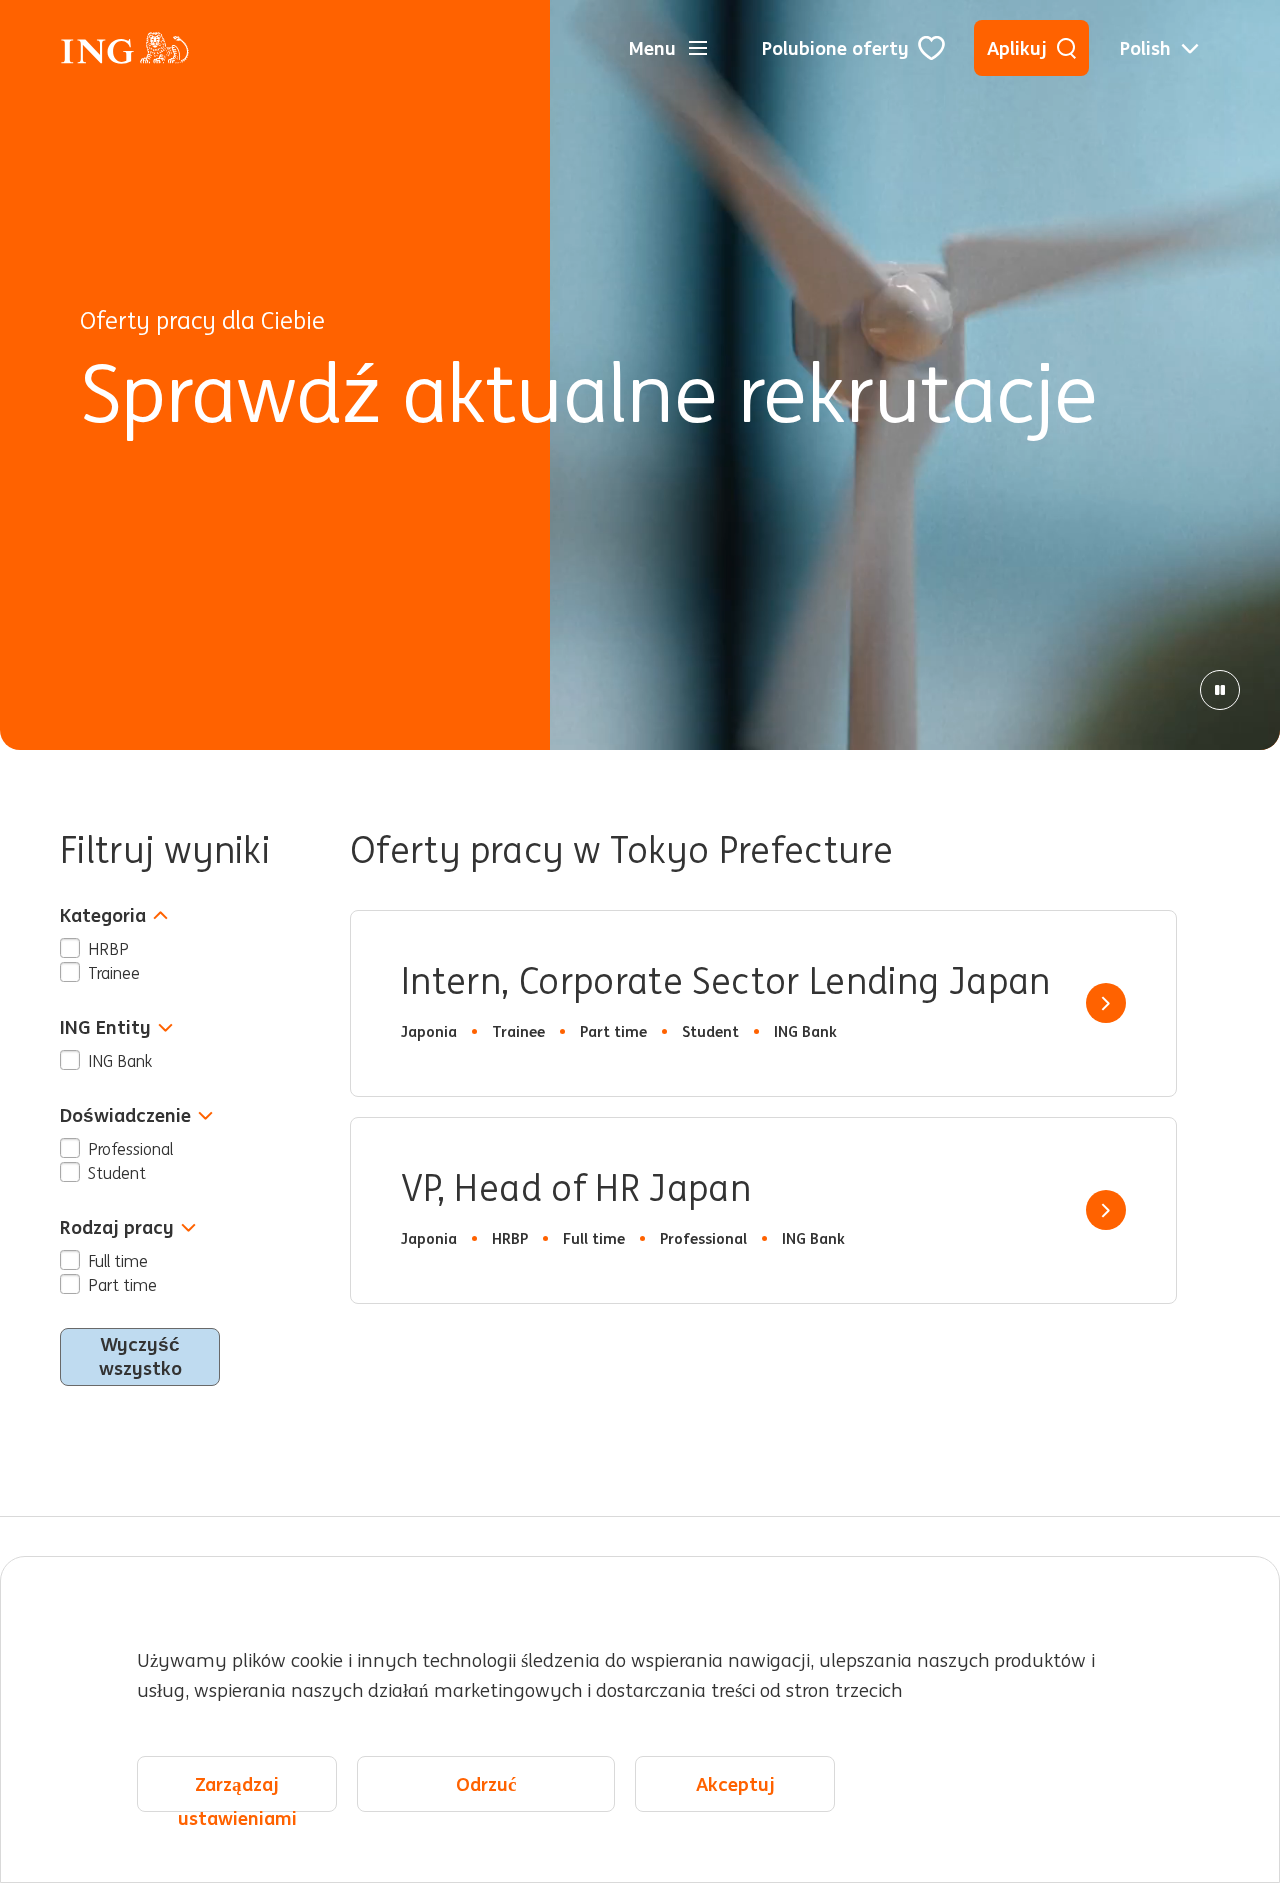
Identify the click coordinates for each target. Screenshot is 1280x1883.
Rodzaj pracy (117, 1227)
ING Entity (105, 1027)
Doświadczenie (125, 1115)
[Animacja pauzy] (1220, 690)
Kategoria (103, 915)
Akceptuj (735, 1784)
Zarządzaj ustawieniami (237, 1792)
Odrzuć (486, 1784)
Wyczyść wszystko (140, 1356)
